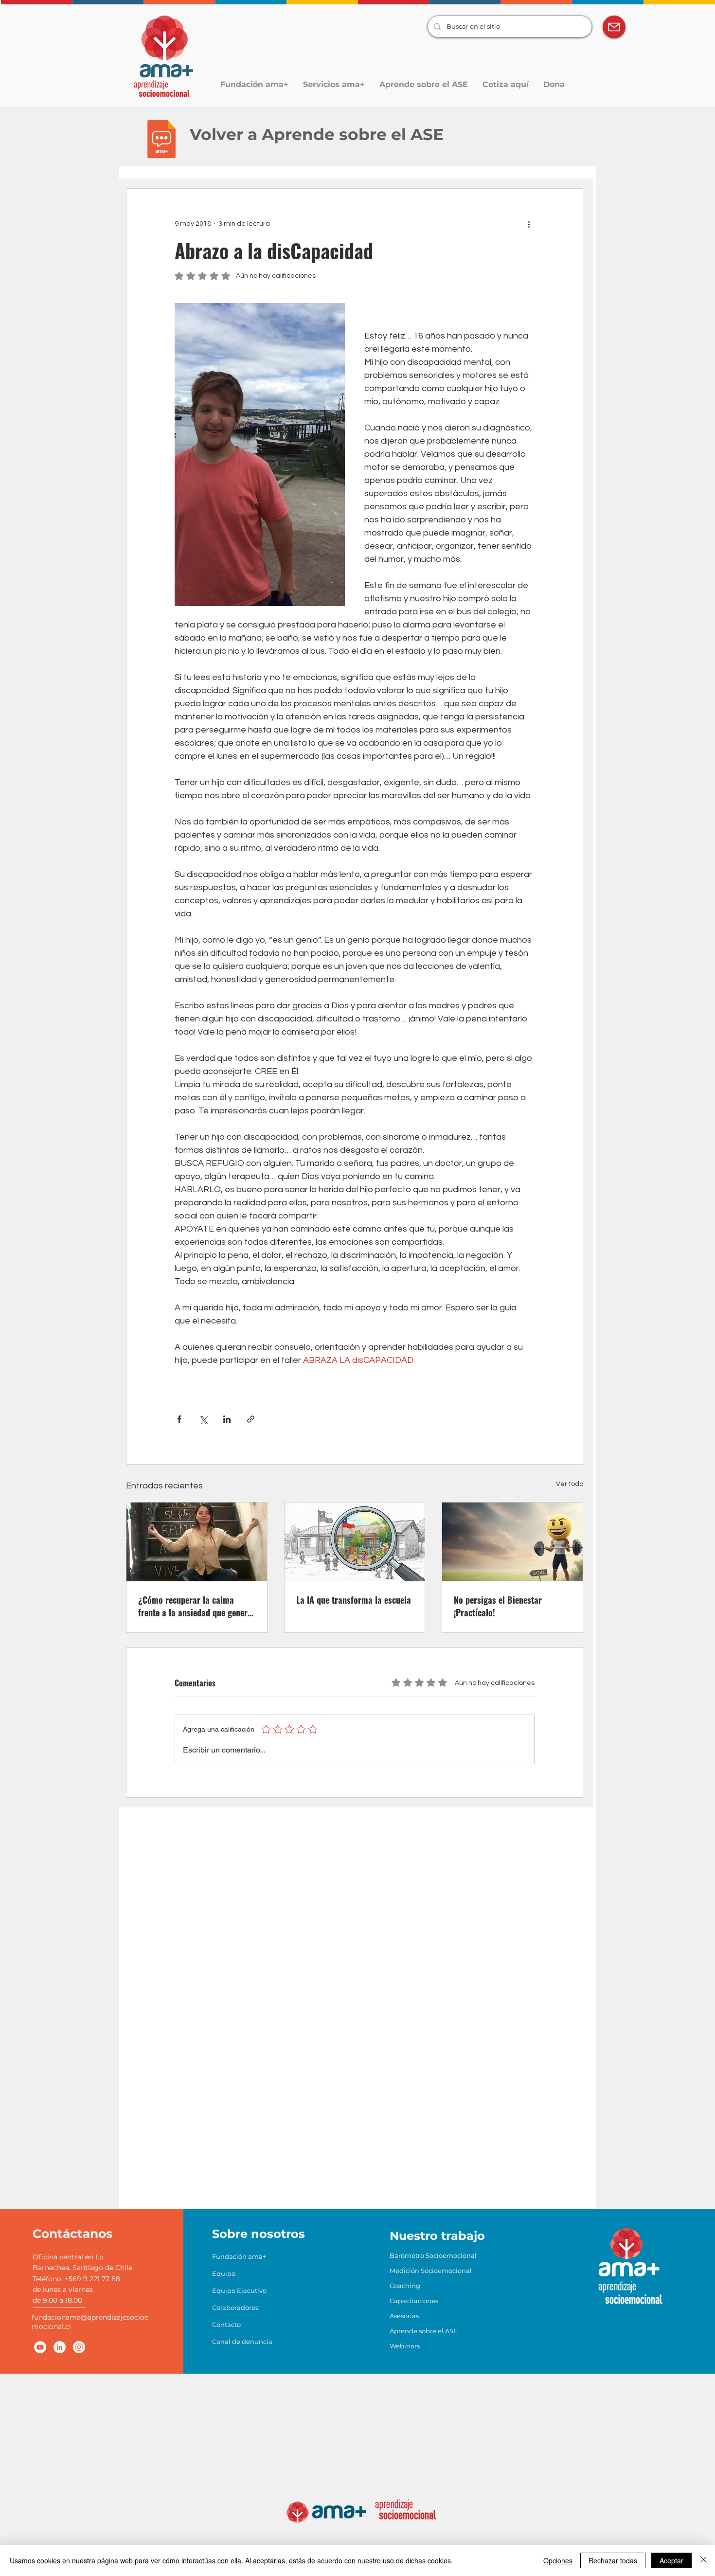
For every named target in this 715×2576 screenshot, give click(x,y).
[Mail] (614, 27)
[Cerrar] (703, 2560)
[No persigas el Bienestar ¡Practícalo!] (512, 1542)
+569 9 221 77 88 (92, 2279)
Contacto (226, 2325)
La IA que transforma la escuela (354, 1600)
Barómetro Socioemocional (415, 2255)
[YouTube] (40, 2347)
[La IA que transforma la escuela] (355, 1542)
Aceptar (671, 2560)
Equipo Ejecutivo (238, 2290)
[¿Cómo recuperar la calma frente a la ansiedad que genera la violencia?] (197, 1542)
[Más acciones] (529, 224)
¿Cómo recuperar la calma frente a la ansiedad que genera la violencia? (195, 1606)
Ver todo (570, 1484)
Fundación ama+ (238, 2256)
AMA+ (629, 2267)
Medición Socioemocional (415, 2271)
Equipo (224, 2273)
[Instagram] (79, 2347)
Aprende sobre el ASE (415, 2331)
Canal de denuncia (238, 2342)
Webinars (405, 2346)
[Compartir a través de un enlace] (251, 1419)
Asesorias (404, 2316)
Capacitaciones (414, 2301)
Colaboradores (235, 2308)
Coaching (405, 2286)
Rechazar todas (613, 2560)
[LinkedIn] (60, 2347)
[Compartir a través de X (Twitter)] (203, 1419)
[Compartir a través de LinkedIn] (227, 1419)
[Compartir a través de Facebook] (179, 1419)
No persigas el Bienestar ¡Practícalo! (498, 1606)
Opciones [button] (558, 2560)
